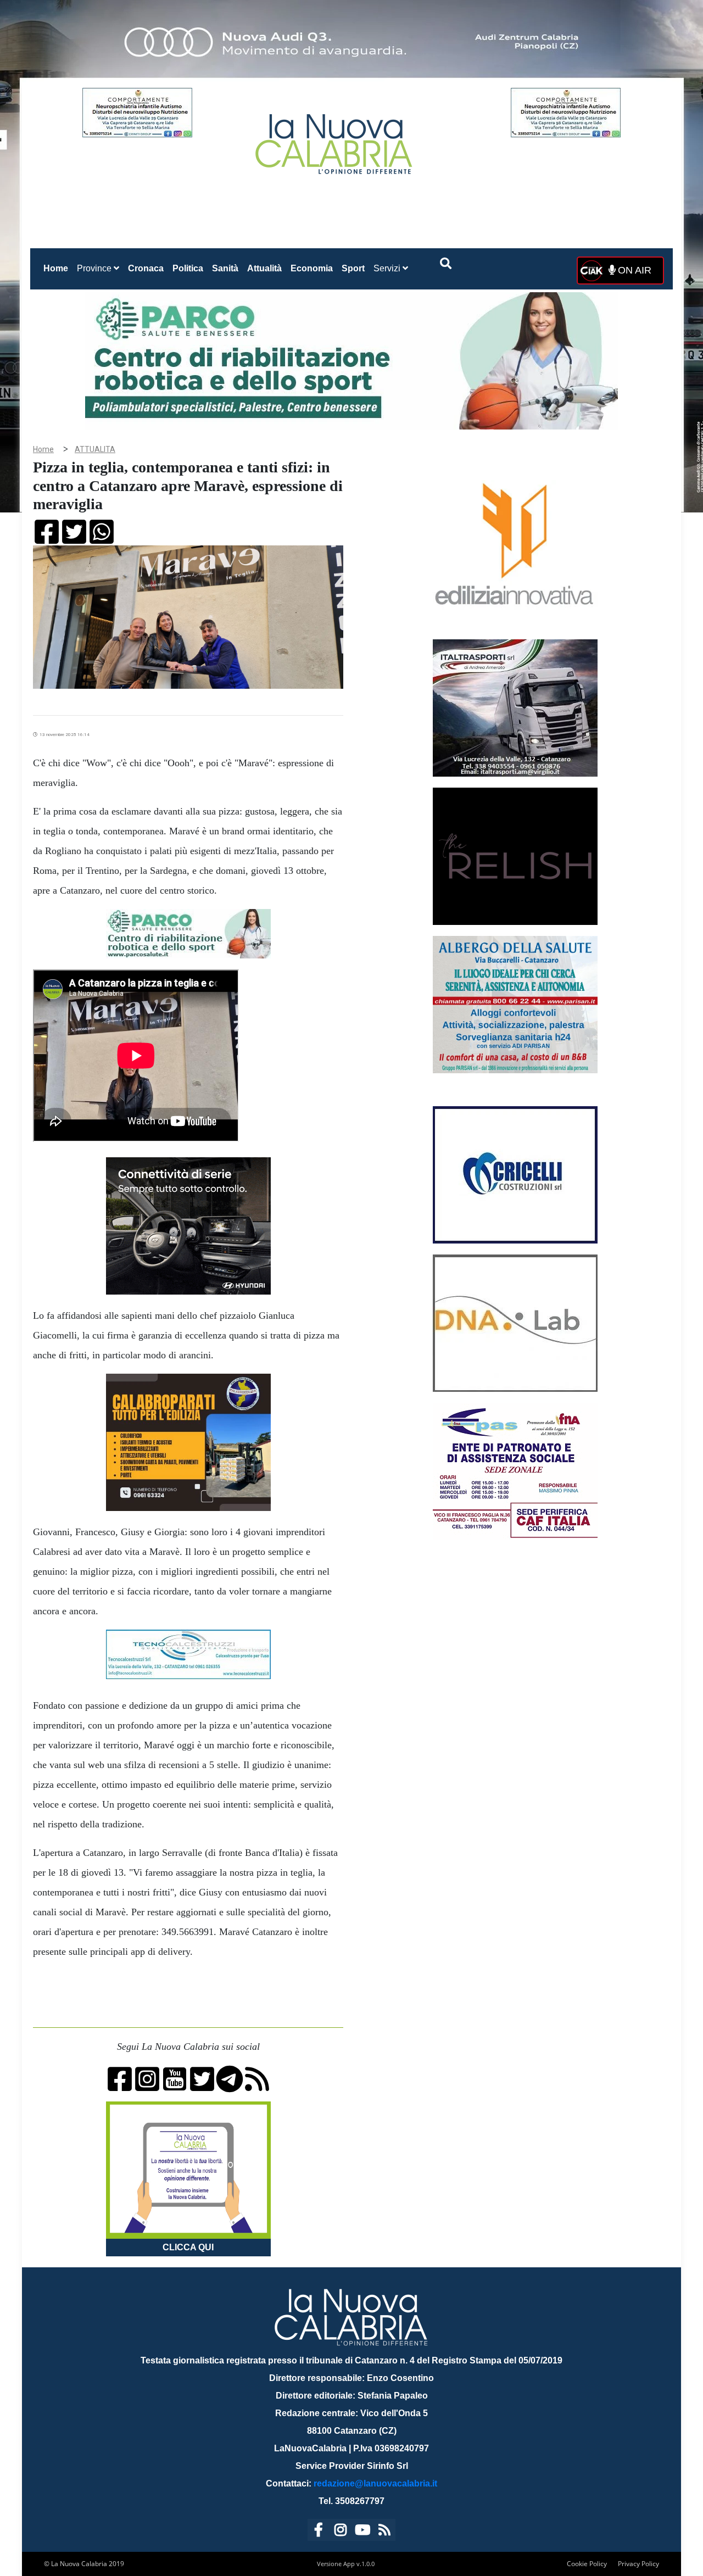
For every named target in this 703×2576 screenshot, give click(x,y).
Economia (312, 268)
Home (58, 268)
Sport (353, 268)
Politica (188, 268)
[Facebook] (319, 2532)
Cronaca (146, 268)
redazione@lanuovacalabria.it (375, 2483)
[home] (335, 140)
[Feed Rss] (384, 2532)
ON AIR (633, 270)
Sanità (225, 268)
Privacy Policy (638, 2564)
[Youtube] (362, 2532)
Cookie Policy (587, 2564)
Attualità (264, 268)
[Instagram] (341, 2532)
